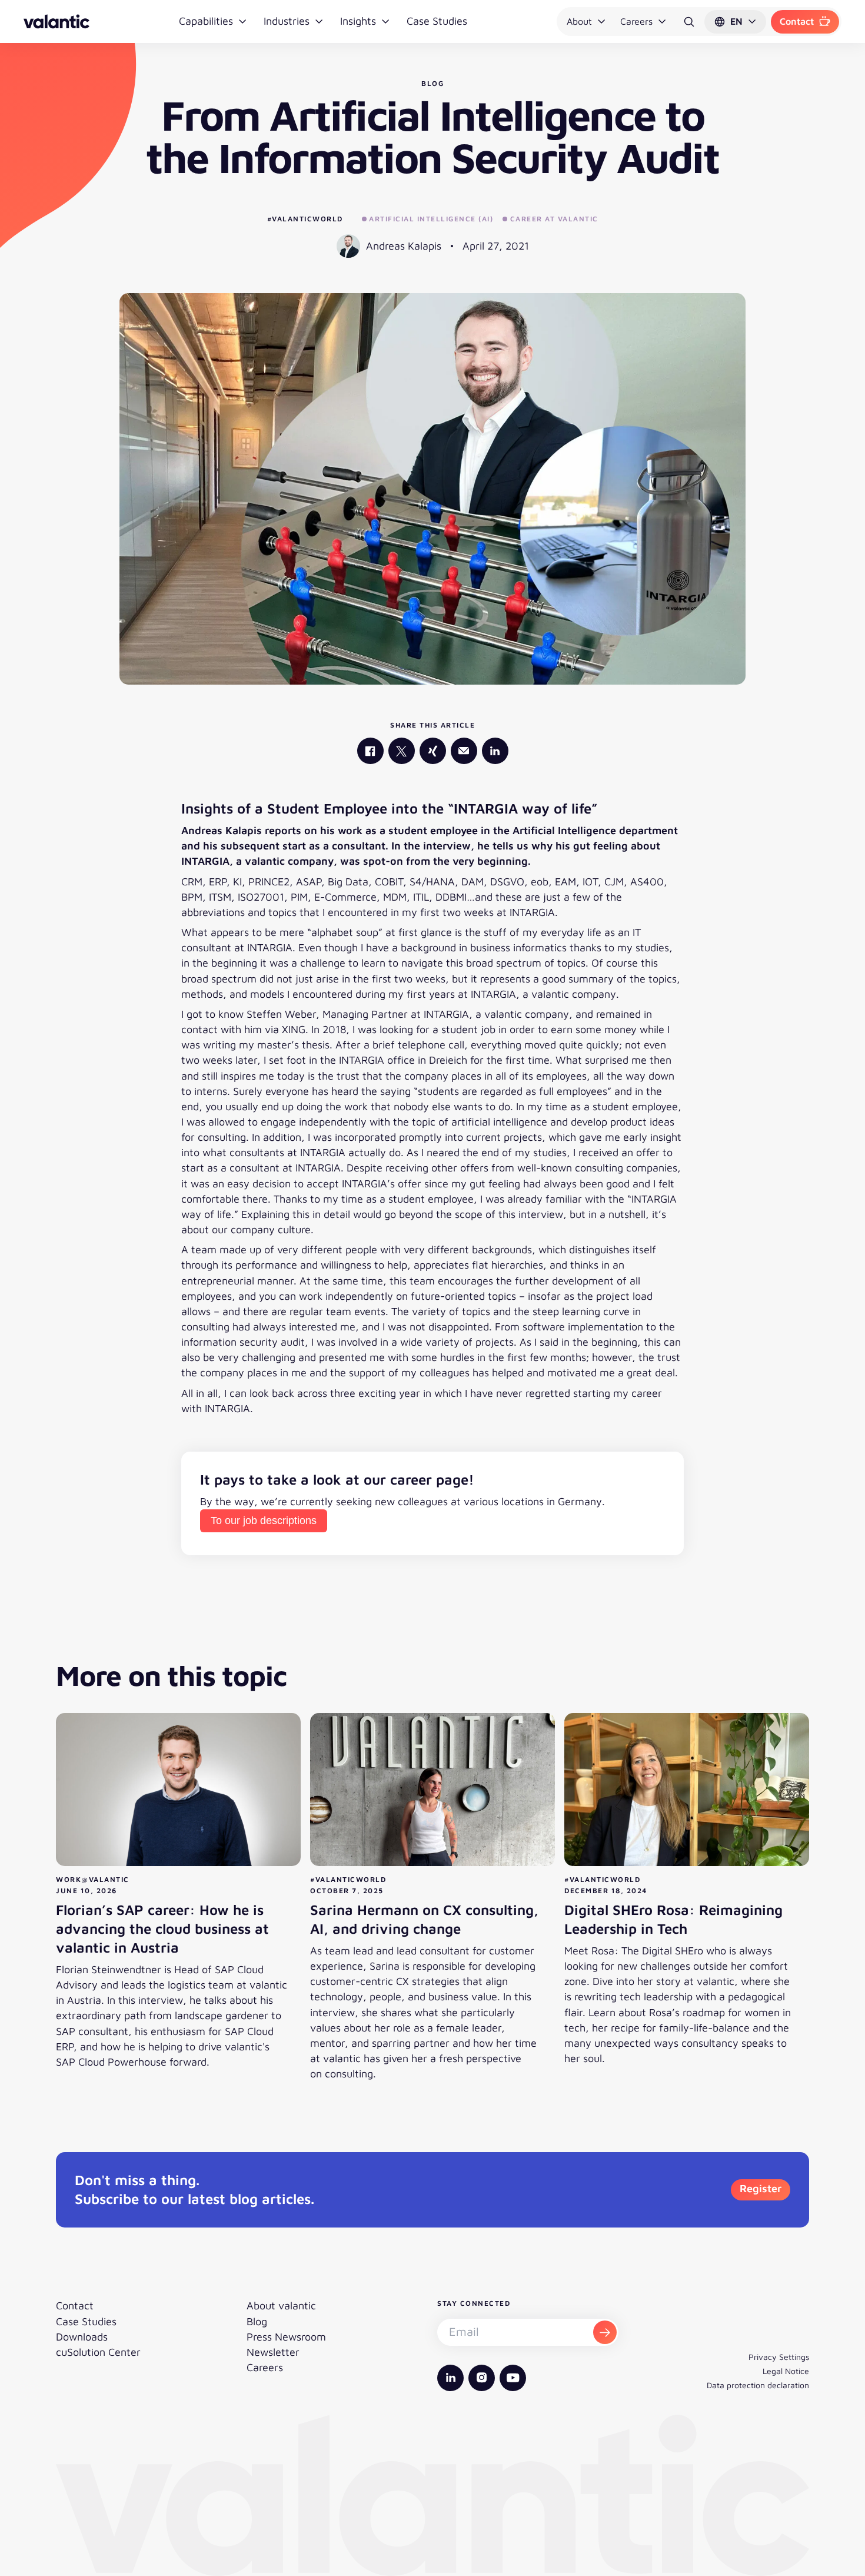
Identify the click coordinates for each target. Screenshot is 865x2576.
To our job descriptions (264, 1521)
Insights (358, 21)
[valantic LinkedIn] (495, 751)
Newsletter (273, 2352)
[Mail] (464, 751)
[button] (735, 22)
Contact (797, 21)
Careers (636, 21)
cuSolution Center (98, 2352)
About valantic (281, 2306)
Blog (257, 2321)
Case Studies (437, 21)
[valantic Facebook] (370, 751)
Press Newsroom (286, 2337)
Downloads (82, 2337)
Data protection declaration (758, 2385)
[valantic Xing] (433, 751)
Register (761, 2188)
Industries (287, 21)
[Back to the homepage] (56, 21)
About (579, 21)
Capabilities (206, 21)
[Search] (689, 22)
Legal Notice (786, 2371)
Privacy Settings (779, 2357)
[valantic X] (402, 751)
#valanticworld (305, 219)
